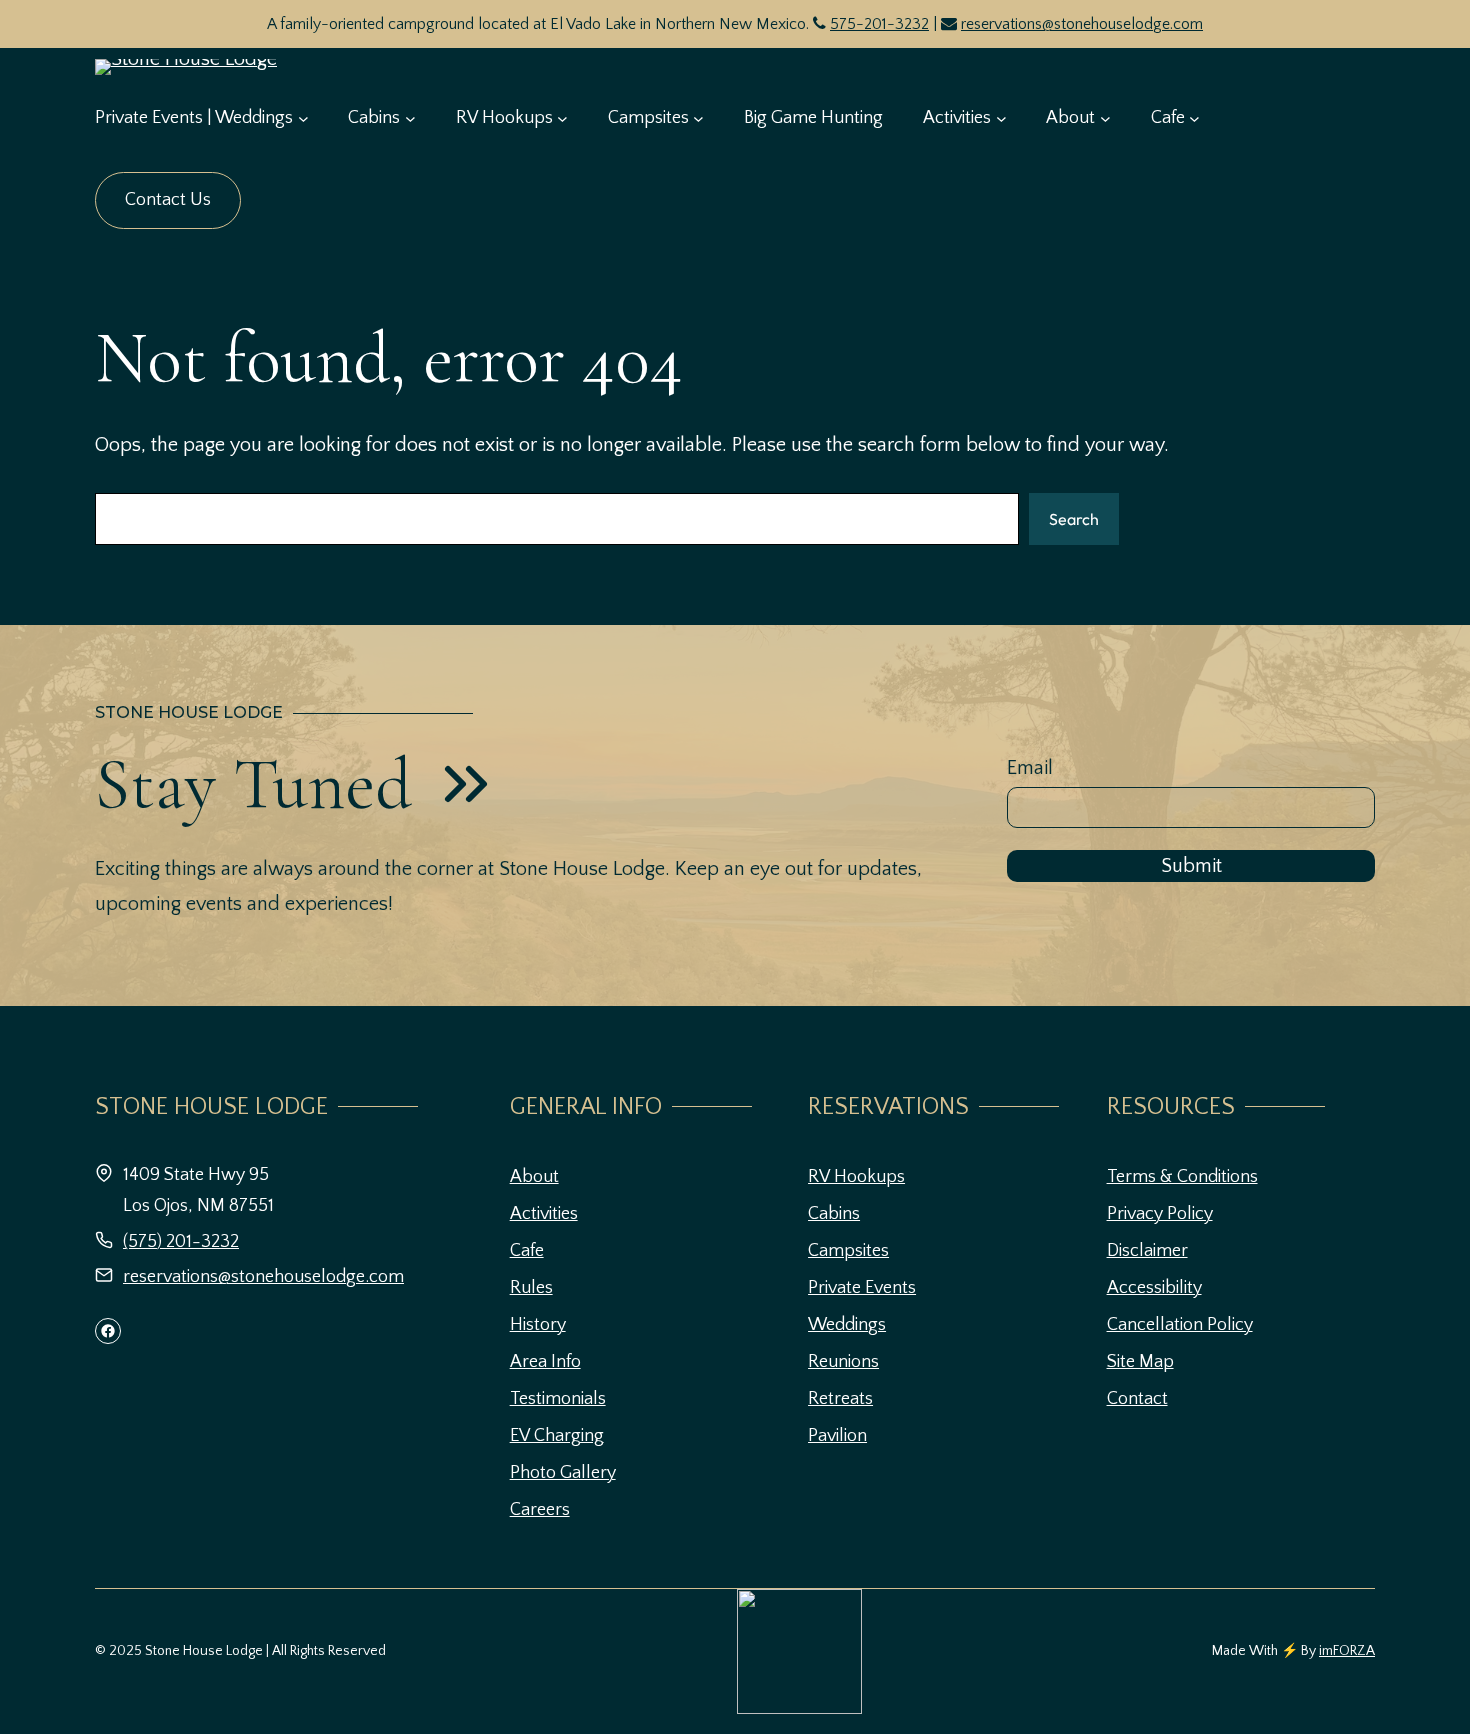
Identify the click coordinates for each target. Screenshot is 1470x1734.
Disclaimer (1147, 1251)
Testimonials (558, 1399)
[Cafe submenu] (1194, 118)
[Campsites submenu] (698, 118)
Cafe (527, 1251)
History (538, 1325)
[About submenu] (1105, 118)
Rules (531, 1288)
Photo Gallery (563, 1473)
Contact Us (168, 200)
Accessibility (1154, 1288)
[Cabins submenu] (410, 118)
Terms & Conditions (1182, 1177)
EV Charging (557, 1436)
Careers (540, 1510)
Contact (1137, 1399)
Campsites (848, 1251)
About (534, 1177)
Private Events (862, 1288)
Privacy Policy (1160, 1214)
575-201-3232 (879, 24)
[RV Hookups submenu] (562, 118)
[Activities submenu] (1001, 118)
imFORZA (1347, 1651)
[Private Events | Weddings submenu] (303, 118)
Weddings (847, 1325)
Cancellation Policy (1180, 1325)
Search (1074, 519)
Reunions (843, 1362)
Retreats (840, 1399)
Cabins (834, 1214)
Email (1030, 768)
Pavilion (837, 1436)
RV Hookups (856, 1177)
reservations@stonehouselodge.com (1082, 24)
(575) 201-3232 (181, 1242)
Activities (544, 1214)
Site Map (1140, 1362)
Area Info (545, 1362)
